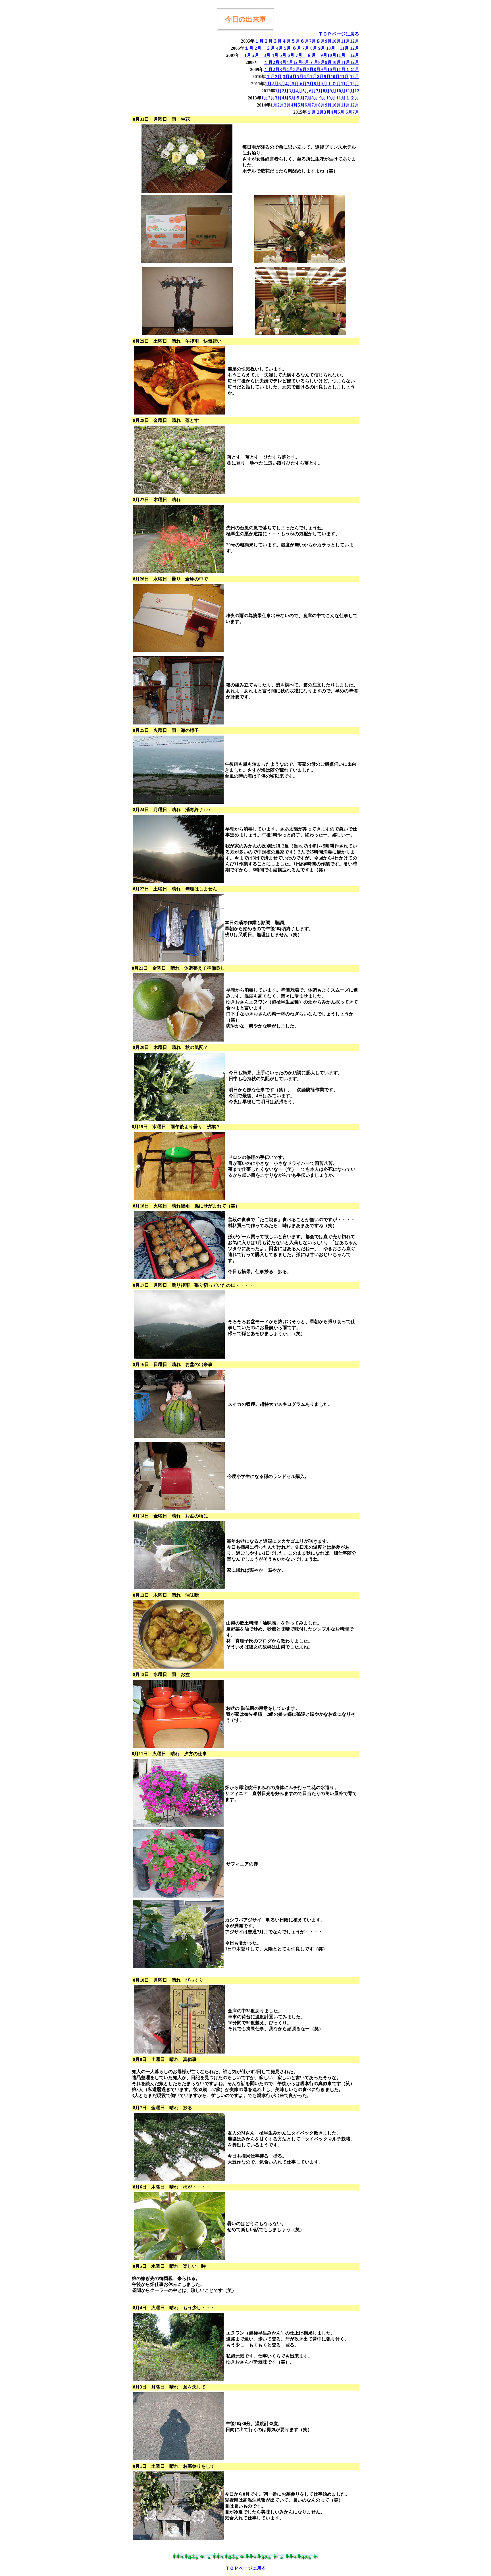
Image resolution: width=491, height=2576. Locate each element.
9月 (328, 41)
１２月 (352, 69)
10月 (336, 41)
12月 (355, 41)
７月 (314, 62)
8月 (314, 48)
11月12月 (350, 84)
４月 (286, 41)
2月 (258, 48)
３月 (277, 41)
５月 (296, 41)
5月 (288, 48)
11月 (346, 41)
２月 (268, 41)
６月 (305, 41)
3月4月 (286, 62)
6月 (290, 55)
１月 (259, 41)
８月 (321, 41)
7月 (313, 41)
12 (357, 91)
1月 (248, 55)
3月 (267, 55)
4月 (280, 48)
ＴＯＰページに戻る (339, 34)
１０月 (334, 84)
